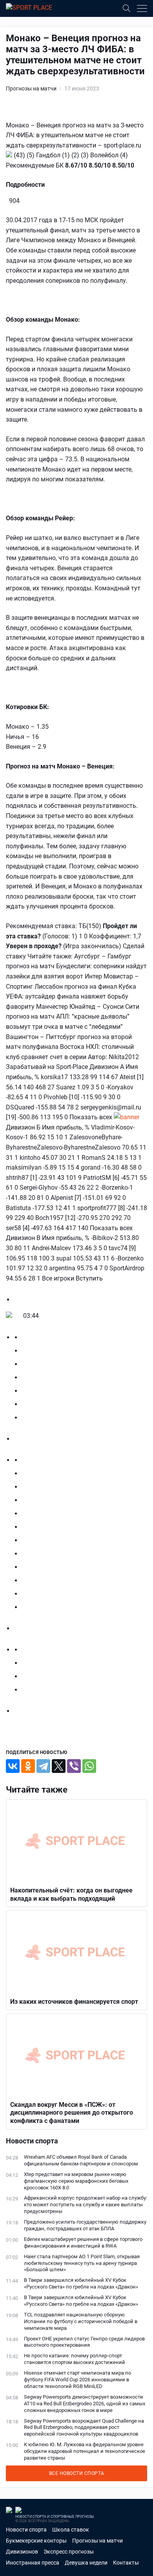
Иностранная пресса (33, 2563)
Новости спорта (26, 2530)
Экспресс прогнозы (69, 2552)
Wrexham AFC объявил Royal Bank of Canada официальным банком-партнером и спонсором (81, 2160)
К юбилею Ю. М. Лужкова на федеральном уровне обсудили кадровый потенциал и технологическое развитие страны (85, 2451)
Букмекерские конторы (36, 2541)
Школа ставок (71, 2530)
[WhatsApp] (89, 1766)
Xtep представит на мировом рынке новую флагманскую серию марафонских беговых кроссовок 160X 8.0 (76, 2181)
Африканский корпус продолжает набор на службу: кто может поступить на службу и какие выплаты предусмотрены (86, 2205)
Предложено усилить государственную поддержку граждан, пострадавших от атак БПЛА (85, 2225)
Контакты (126, 2563)
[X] (59, 1766)
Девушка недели (86, 2563)
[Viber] (74, 1766)
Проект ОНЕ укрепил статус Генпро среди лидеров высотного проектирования (84, 2342)
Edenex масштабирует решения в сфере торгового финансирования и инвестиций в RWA (83, 2242)
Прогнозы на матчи (31, 88)
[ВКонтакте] (13, 1766)
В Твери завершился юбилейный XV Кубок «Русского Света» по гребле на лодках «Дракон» (81, 2283)
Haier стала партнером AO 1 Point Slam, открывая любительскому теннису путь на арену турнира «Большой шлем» (82, 2263)
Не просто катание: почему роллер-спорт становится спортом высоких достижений (75, 2359)
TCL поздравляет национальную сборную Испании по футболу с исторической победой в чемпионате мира (81, 2321)
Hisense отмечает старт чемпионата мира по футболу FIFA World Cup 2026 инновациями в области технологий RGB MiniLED (77, 2380)
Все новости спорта (77, 2473)
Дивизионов (22, 2552)
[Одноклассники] (28, 1766)
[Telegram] (43, 1766)
